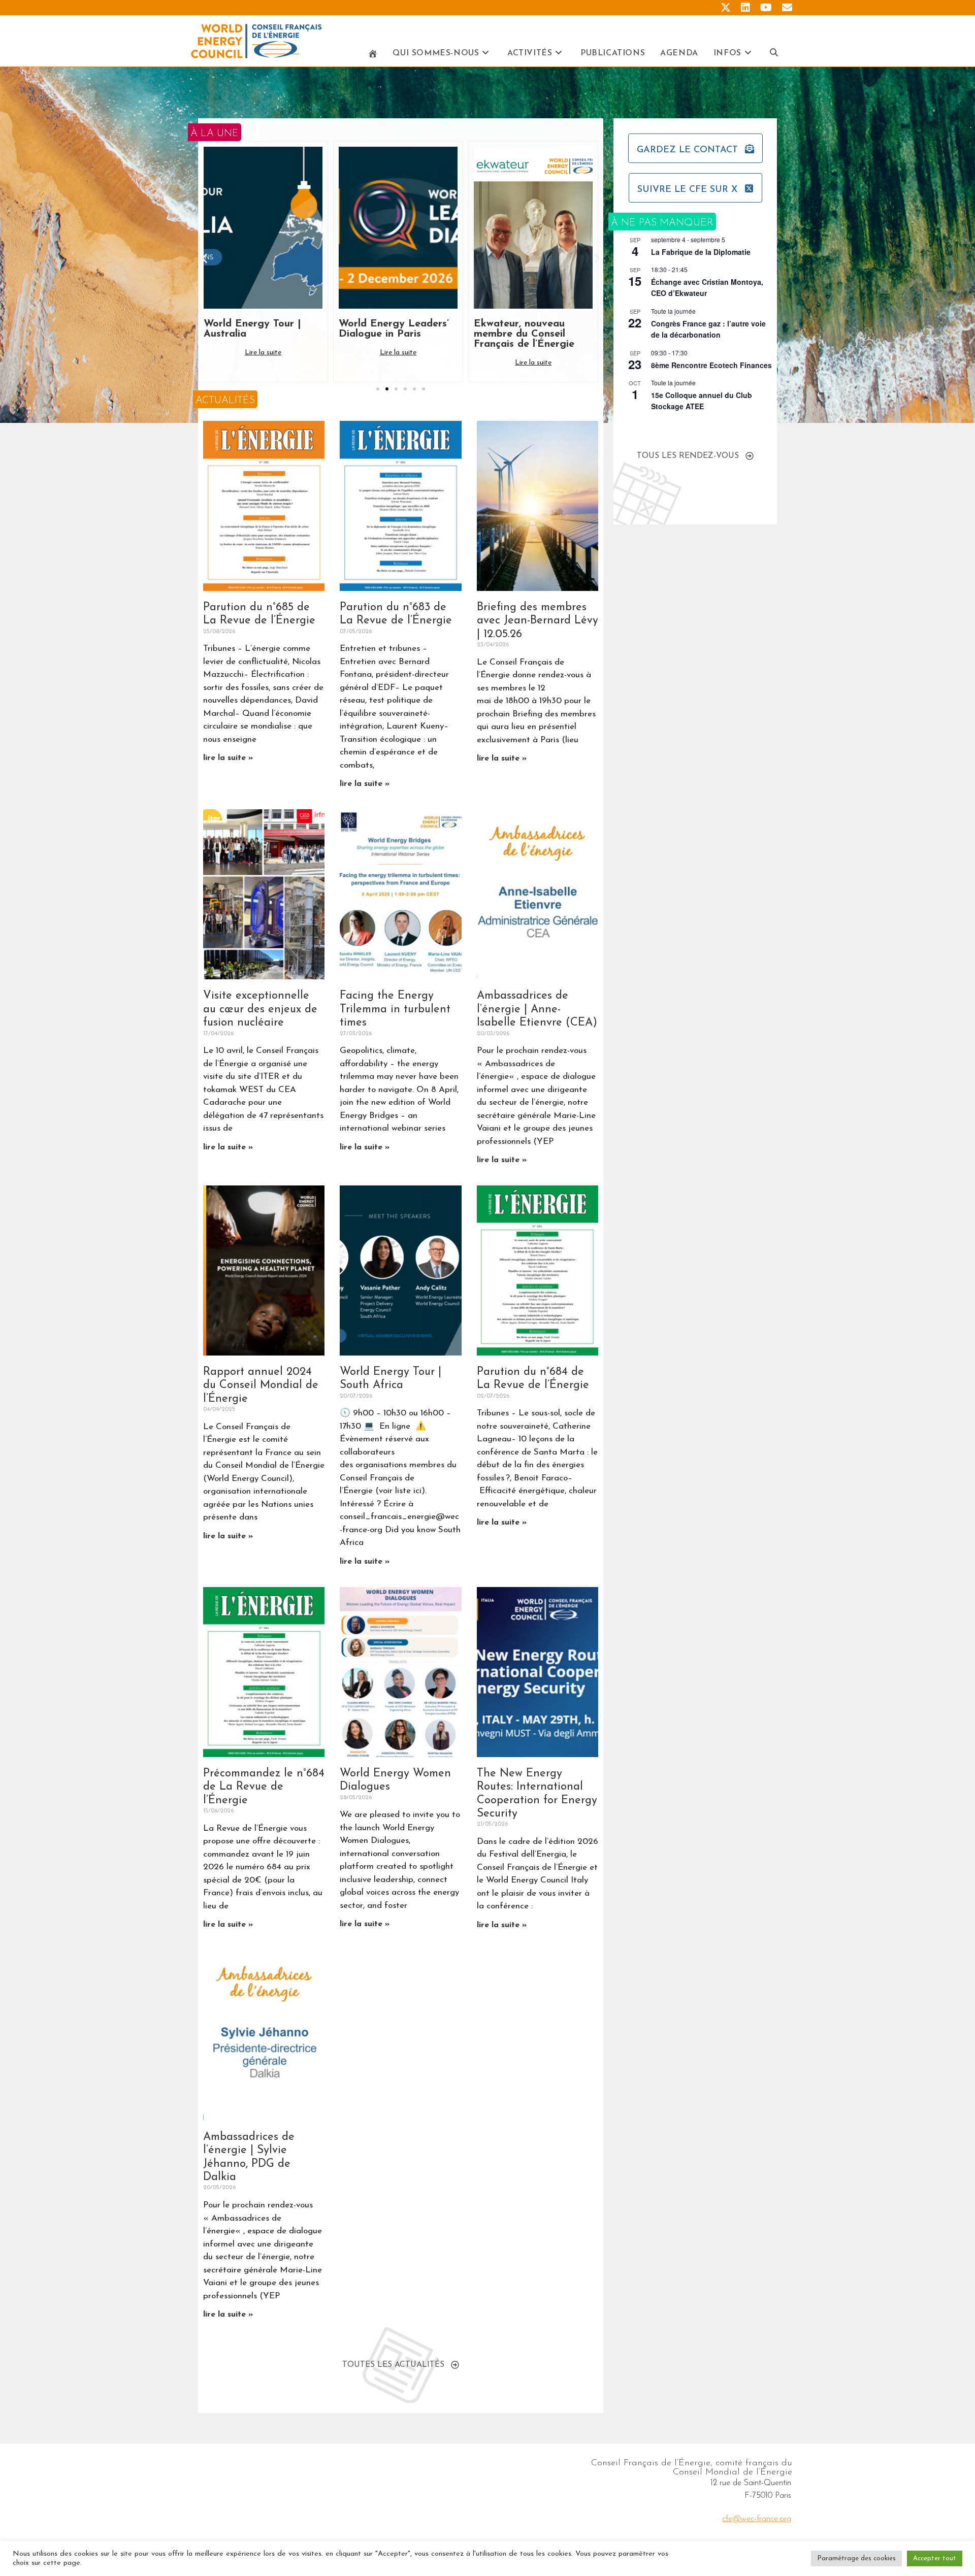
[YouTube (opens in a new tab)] (766, 8)
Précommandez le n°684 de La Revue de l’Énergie (264, 1787)
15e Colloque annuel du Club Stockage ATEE (702, 401)
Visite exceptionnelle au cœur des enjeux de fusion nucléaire (260, 1009)
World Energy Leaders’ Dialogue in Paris (259, 329)
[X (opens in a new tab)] (726, 8)
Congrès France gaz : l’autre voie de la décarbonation (708, 329)
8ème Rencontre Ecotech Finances (711, 365)
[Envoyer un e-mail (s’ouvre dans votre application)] (785, 8)
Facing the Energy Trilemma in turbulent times (395, 1009)
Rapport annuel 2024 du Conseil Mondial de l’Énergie (261, 1385)
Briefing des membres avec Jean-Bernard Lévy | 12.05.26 (538, 621)
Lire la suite (263, 353)
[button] (204, 258)
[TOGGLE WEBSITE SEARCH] (774, 54)
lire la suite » (228, 758)
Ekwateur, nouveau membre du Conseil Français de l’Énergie (389, 334)
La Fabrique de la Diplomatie (701, 252)
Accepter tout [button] (935, 2558)
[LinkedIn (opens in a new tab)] (745, 8)
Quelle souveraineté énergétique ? (522, 329)
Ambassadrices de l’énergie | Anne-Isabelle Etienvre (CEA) (537, 1009)
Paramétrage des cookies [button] (856, 2558)
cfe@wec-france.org (757, 2519)
